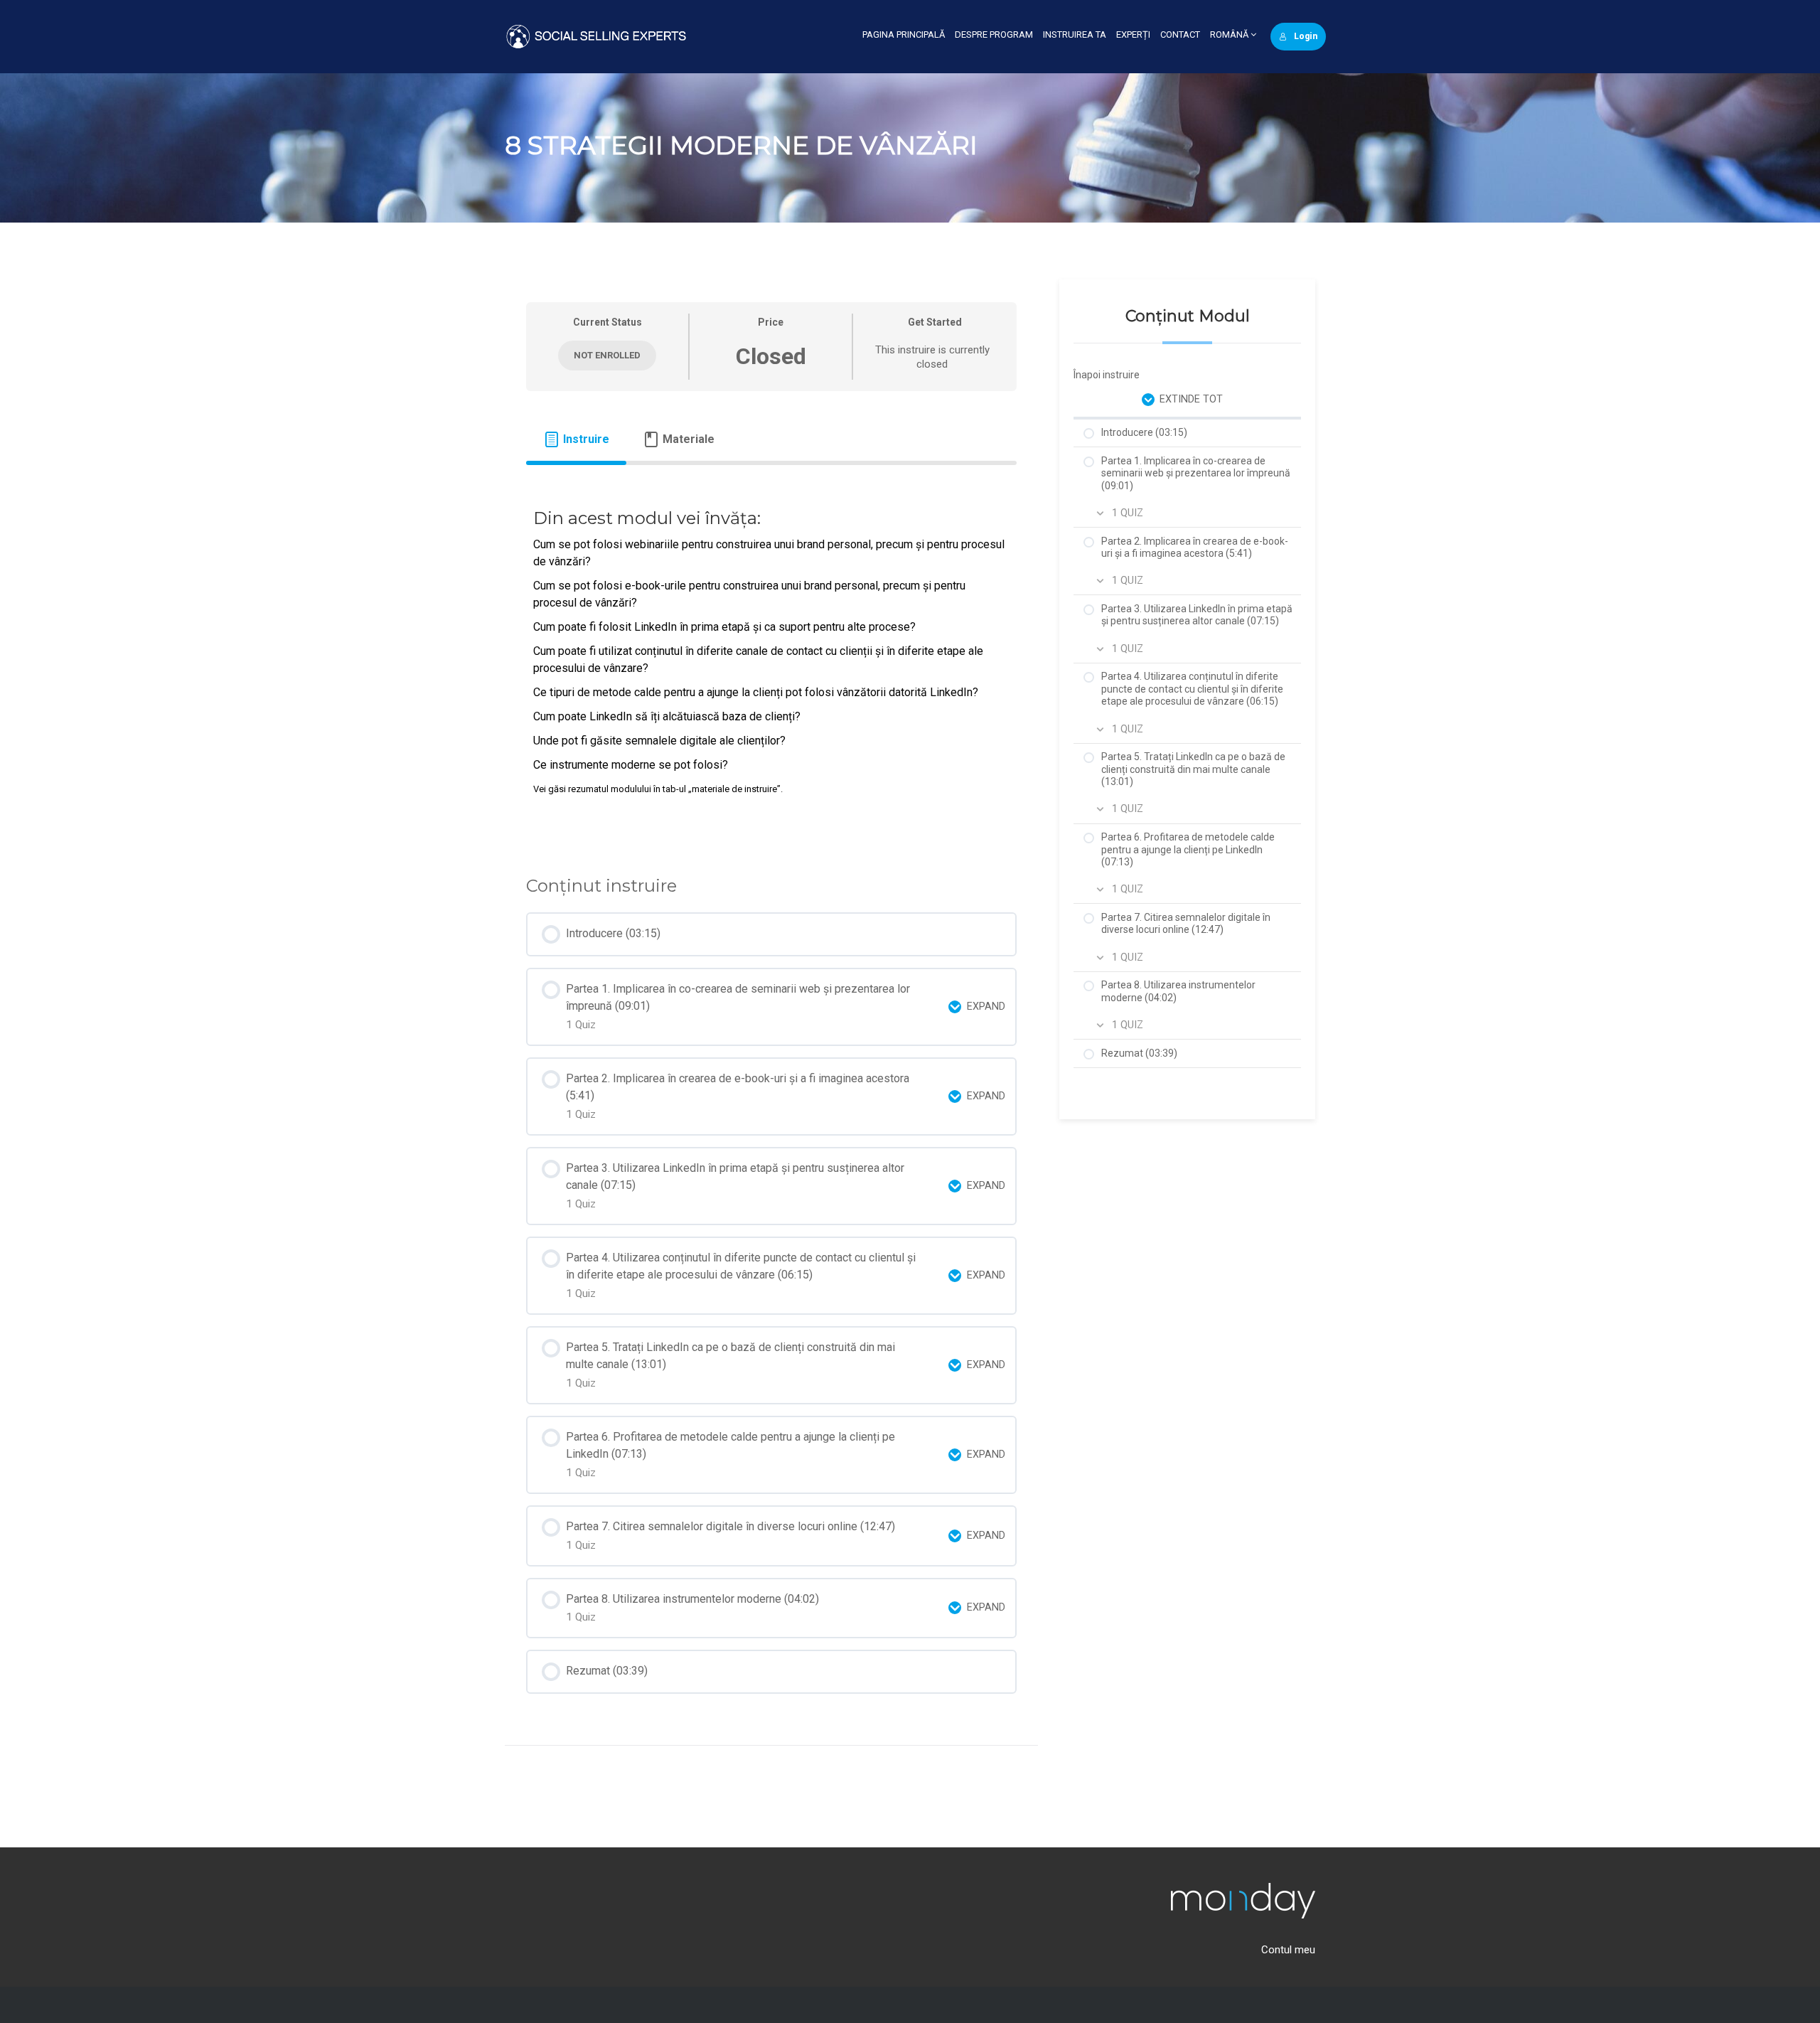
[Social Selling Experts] (596, 36)
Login (1306, 36)
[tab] (576, 439)
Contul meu (1288, 1950)
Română (1230, 34)
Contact (1180, 34)
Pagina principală (904, 34)
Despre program (994, 34)
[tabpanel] (771, 660)
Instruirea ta (1075, 34)
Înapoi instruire (1107, 375)
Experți (1133, 34)
